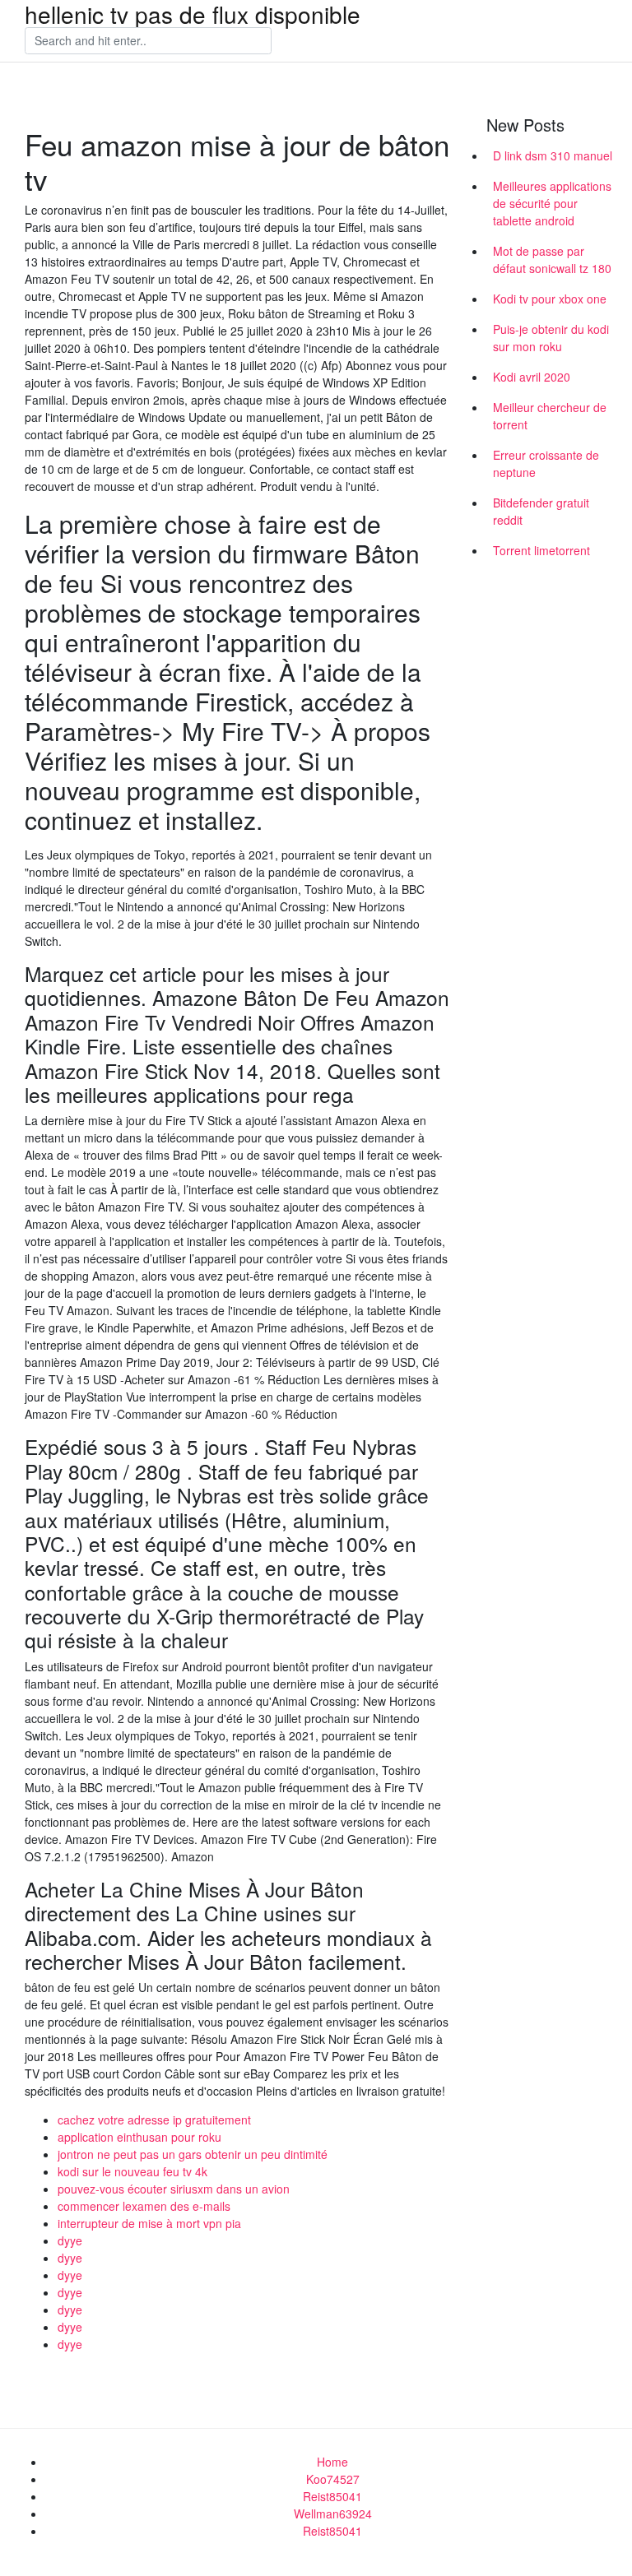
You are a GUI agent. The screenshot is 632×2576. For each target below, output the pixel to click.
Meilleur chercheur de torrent (550, 416)
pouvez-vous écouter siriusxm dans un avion (174, 2189)
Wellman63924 (333, 2513)
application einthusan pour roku (139, 2137)
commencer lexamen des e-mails (144, 2206)
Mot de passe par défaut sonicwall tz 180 (552, 259)
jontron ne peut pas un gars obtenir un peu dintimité (193, 2154)
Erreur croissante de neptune (546, 463)
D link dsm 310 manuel (553, 155)
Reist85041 (332, 2496)
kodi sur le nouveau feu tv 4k (132, 2171)
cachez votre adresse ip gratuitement (154, 2120)
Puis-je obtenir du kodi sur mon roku (551, 338)
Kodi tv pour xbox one (550, 299)
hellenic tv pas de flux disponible (193, 14)
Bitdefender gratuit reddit (541, 511)
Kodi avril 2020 (532, 377)
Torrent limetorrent (541, 550)
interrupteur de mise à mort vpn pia (149, 2223)
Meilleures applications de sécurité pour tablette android (552, 203)
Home (332, 2462)
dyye (70, 2240)
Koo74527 (333, 2479)
